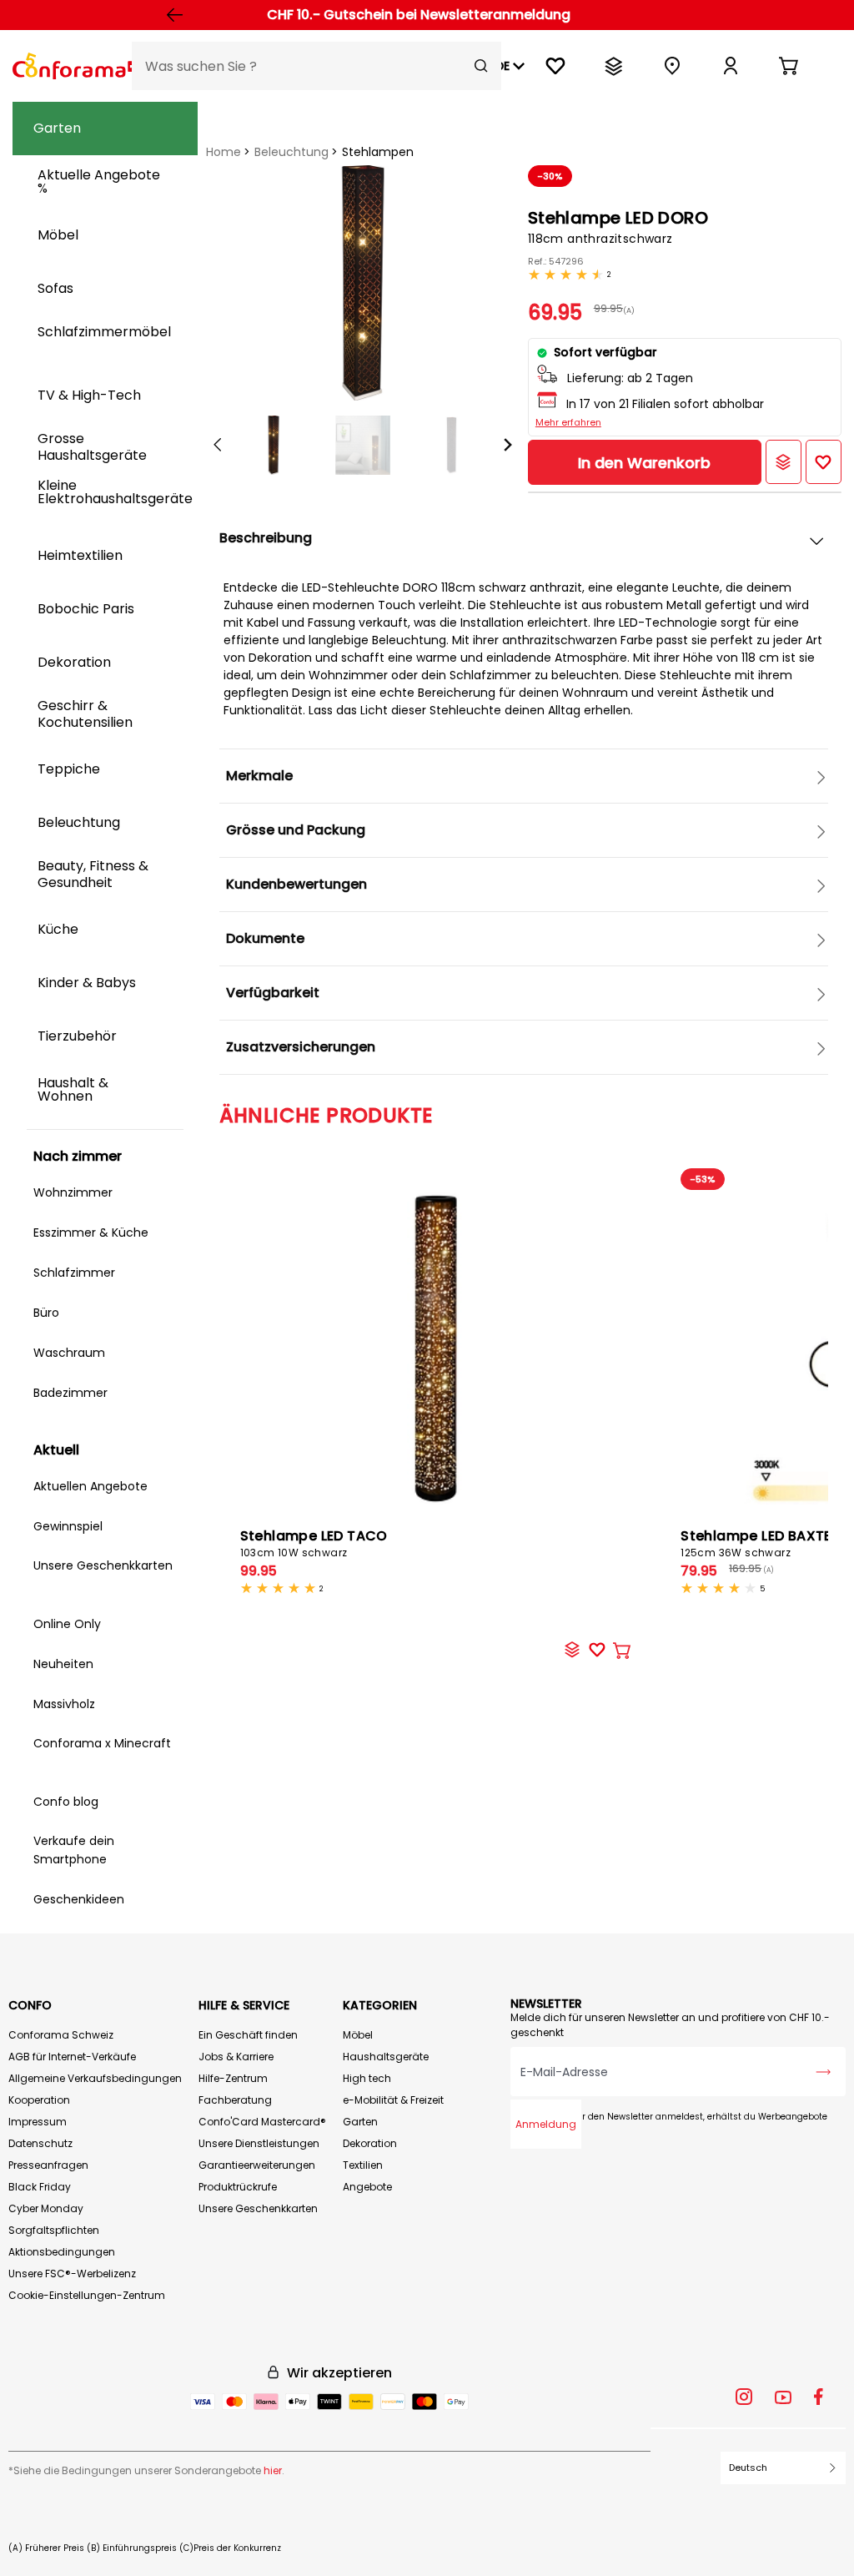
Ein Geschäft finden (248, 2035)
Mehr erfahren (568, 422)
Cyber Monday (46, 2208)
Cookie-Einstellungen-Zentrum (87, 2295)
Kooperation (39, 2100)
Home (224, 152)
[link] (731, 66)
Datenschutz (40, 2143)
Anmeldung (546, 2124)
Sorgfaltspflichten (54, 2230)
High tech (367, 2078)
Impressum (38, 2122)
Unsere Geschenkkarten (258, 2208)
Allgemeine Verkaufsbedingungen (95, 2078)
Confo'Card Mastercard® (262, 2122)
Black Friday (40, 2187)
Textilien (363, 2165)
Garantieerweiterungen (257, 2165)
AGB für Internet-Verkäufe (72, 2057)
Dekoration (370, 2143)
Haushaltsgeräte (386, 2057)
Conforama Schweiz (61, 2035)
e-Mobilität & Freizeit (393, 2100)
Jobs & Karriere (236, 2057)
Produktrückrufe (238, 2187)
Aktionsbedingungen (62, 2252)
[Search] (481, 66)
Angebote (367, 2187)
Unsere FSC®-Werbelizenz (72, 2274)
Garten (360, 2122)
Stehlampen (378, 152)
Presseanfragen (48, 2165)
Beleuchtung (291, 152)
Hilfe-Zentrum (233, 2078)
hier (273, 2470)
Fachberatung (235, 2100)
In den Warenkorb (644, 463)
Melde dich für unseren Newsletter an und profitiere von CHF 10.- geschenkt (670, 2025)
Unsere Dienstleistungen (259, 2143)
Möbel (358, 2035)
